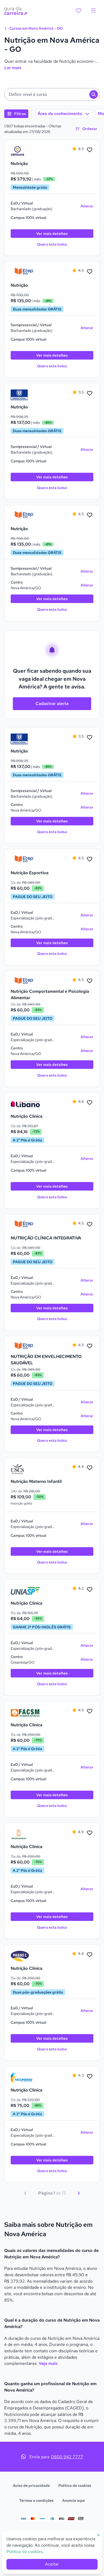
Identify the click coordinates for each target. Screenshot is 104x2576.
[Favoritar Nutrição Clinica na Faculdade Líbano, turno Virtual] (90, 1103)
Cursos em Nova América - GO (36, 28)
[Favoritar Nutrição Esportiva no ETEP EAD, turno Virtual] (90, 859)
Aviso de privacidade (31, 2486)
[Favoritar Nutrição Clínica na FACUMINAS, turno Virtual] (90, 2077)
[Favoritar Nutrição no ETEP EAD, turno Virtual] (90, 272)
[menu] (93, 11)
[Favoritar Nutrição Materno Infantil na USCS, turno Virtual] (90, 1468)
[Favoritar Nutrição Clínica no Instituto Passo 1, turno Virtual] (90, 1955)
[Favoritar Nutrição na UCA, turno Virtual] (90, 150)
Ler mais (13, 68)
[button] (52, 94)
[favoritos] (78, 11)
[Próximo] (79, 2193)
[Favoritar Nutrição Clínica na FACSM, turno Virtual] (90, 1711)
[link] (25, 151)
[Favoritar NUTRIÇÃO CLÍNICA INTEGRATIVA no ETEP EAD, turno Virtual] (90, 1224)
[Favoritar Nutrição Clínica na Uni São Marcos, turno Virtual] (90, 1833)
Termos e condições (36, 2500)
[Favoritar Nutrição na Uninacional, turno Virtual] (90, 393)
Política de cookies (75, 2486)
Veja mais (48, 2363)
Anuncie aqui (73, 2500)
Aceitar (52, 2564)
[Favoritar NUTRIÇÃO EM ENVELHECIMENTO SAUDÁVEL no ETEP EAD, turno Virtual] (90, 1346)
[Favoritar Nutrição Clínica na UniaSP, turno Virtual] (90, 1590)
